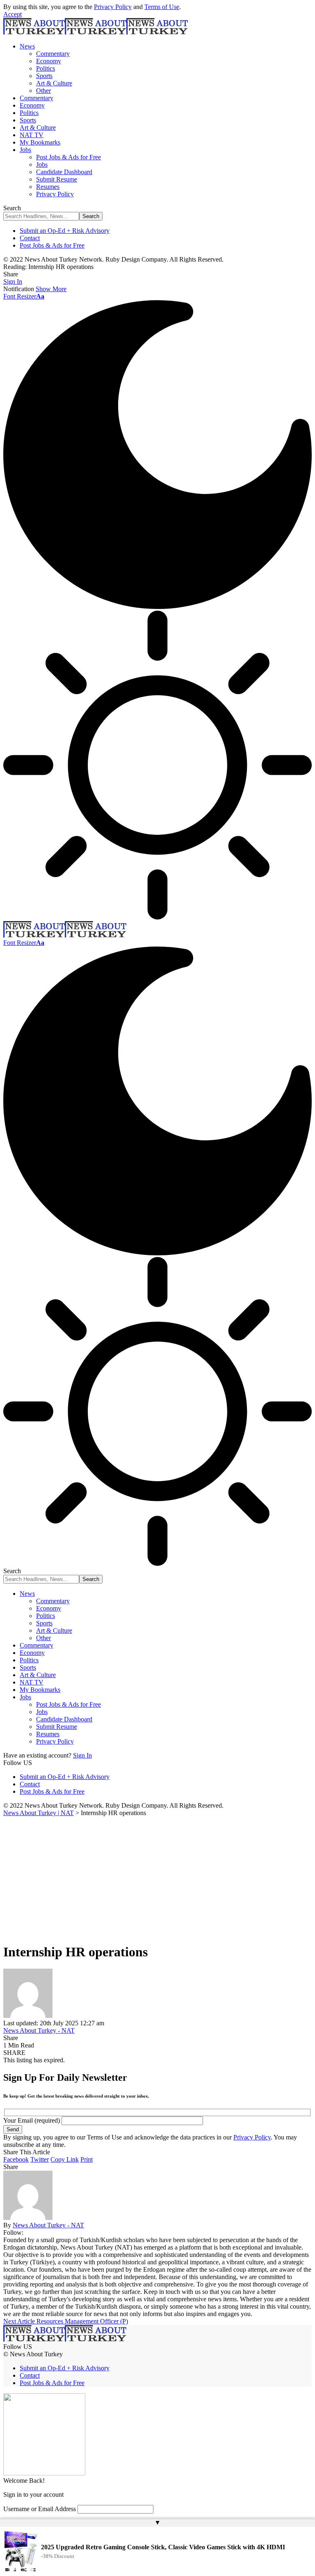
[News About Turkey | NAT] (96, 32)
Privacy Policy (113, 7)
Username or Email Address (40, 2509)
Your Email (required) (32, 2120)
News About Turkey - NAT (39, 2030)
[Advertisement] (157, 1878)
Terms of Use (162, 7)
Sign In (82, 1755)
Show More (51, 289)
